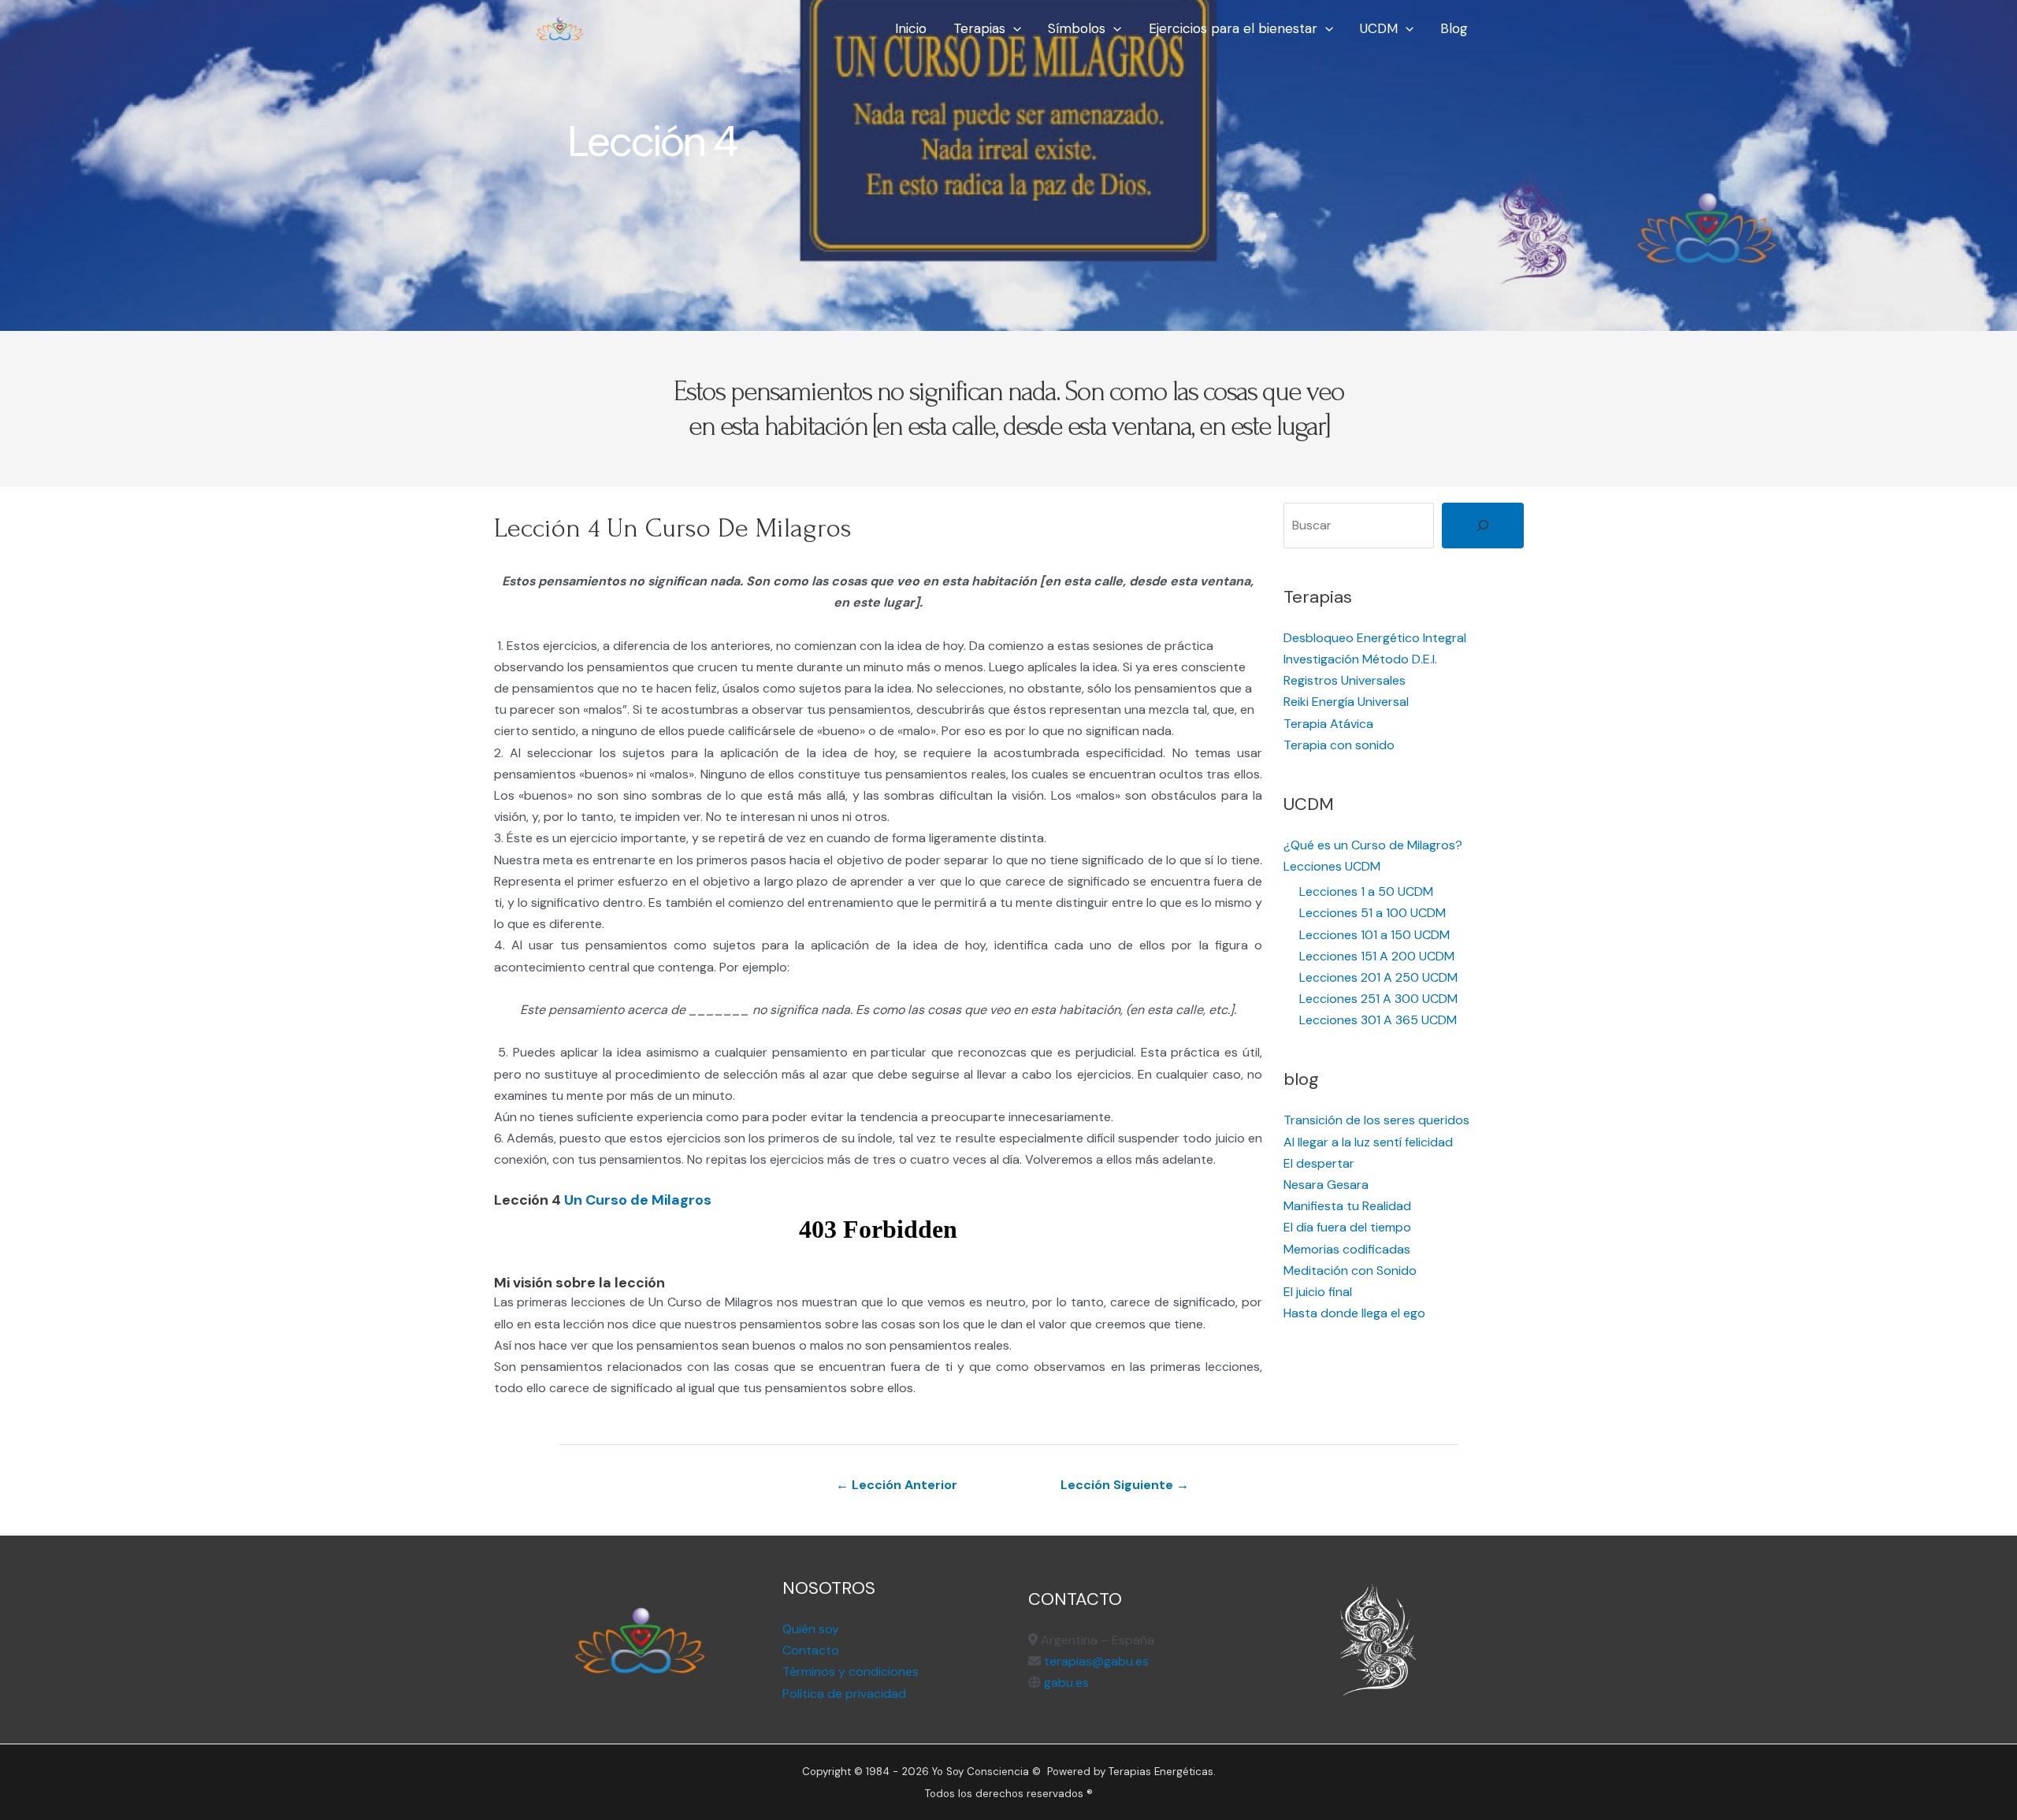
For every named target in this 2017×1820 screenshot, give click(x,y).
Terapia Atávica (1328, 724)
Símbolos (1077, 28)
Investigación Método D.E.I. (1360, 659)
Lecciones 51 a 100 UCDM (1373, 913)
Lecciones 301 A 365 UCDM (1378, 1020)
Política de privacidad (844, 1694)
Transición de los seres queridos (1376, 1120)
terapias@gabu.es (1096, 1661)
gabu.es (1065, 1683)
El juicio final (1318, 1292)
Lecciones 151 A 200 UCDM (1377, 956)
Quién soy (811, 1629)
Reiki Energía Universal (1346, 702)
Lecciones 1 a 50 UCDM (1366, 891)
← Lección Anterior (897, 1485)
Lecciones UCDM (1332, 866)
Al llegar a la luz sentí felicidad (1368, 1142)
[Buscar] (1483, 526)
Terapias (979, 28)
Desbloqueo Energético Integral (1375, 638)
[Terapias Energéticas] (559, 27)
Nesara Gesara (1326, 1185)
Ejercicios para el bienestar (1233, 28)
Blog (1454, 28)
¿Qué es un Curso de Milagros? (1373, 845)
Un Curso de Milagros (638, 1200)
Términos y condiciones (851, 1671)
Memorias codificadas (1347, 1249)
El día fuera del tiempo (1347, 1227)
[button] (1013, 28)
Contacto (811, 1650)
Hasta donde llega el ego (1354, 1313)
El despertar (1319, 1163)
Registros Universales (1345, 680)
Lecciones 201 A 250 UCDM (1378, 977)
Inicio (911, 28)
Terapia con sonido (1339, 745)
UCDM (1379, 28)
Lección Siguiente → (1125, 1485)
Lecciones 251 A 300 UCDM (1378, 999)
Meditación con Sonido (1350, 1270)
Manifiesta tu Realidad (1347, 1206)
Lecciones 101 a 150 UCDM (1374, 935)
